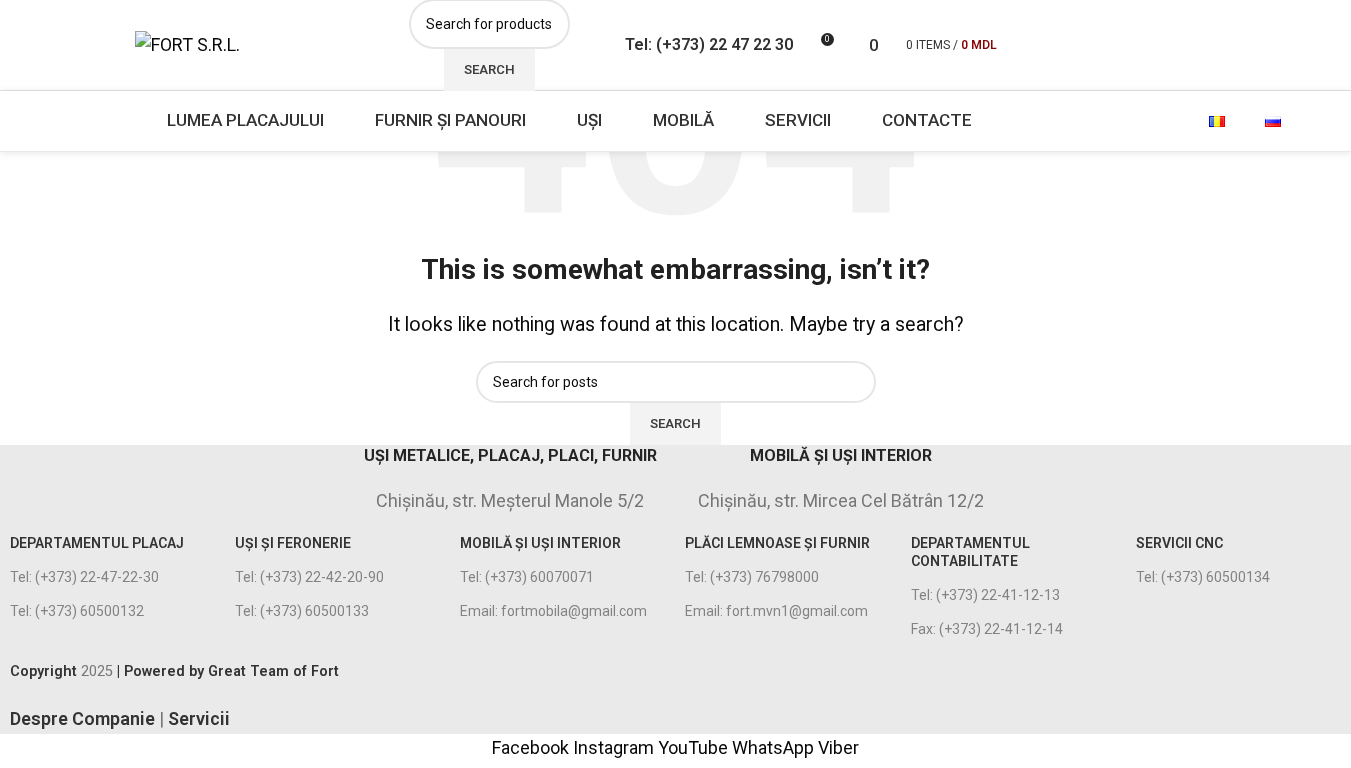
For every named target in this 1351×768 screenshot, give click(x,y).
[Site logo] (187, 43)
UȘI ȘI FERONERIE (293, 543)
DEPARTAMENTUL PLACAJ (97, 543)
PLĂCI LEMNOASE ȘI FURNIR (777, 543)
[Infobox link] (180, 475)
